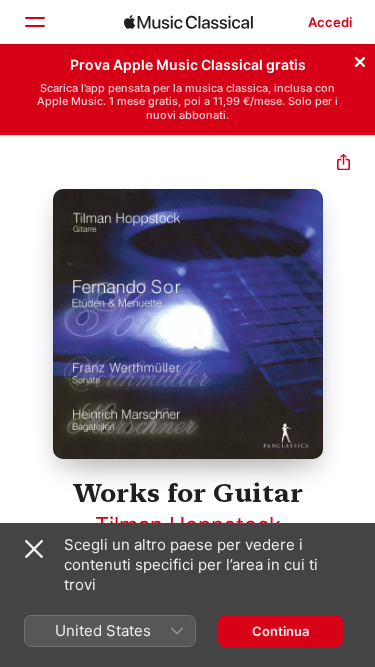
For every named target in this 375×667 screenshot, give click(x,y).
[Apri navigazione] (34, 22)
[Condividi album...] (343, 164)
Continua (280, 631)
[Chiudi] (360, 59)
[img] (188, 22)
